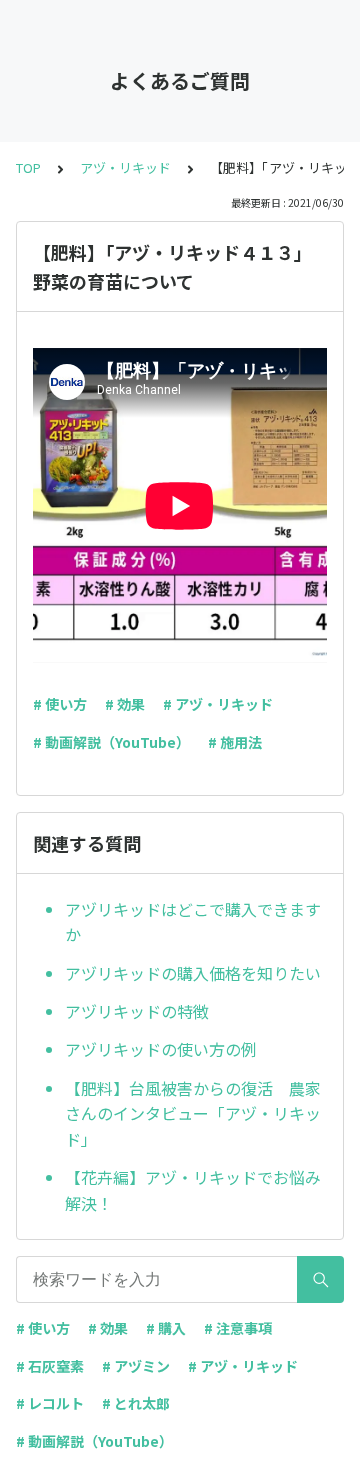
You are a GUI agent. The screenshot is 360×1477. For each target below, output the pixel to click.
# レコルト (50, 1403)
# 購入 (166, 1328)
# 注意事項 (238, 1328)
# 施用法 (235, 742)
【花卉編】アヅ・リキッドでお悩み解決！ (193, 1190)
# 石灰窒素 (50, 1366)
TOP (28, 167)
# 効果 (125, 704)
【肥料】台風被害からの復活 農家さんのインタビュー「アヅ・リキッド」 (193, 1113)
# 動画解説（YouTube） (111, 742)
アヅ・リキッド (125, 167)
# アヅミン (136, 1366)
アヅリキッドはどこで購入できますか (193, 922)
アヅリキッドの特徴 (137, 1011)
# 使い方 (60, 704)
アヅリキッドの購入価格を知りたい (193, 973)
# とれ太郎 (136, 1403)
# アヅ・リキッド (218, 704)
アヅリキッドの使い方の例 (161, 1049)
